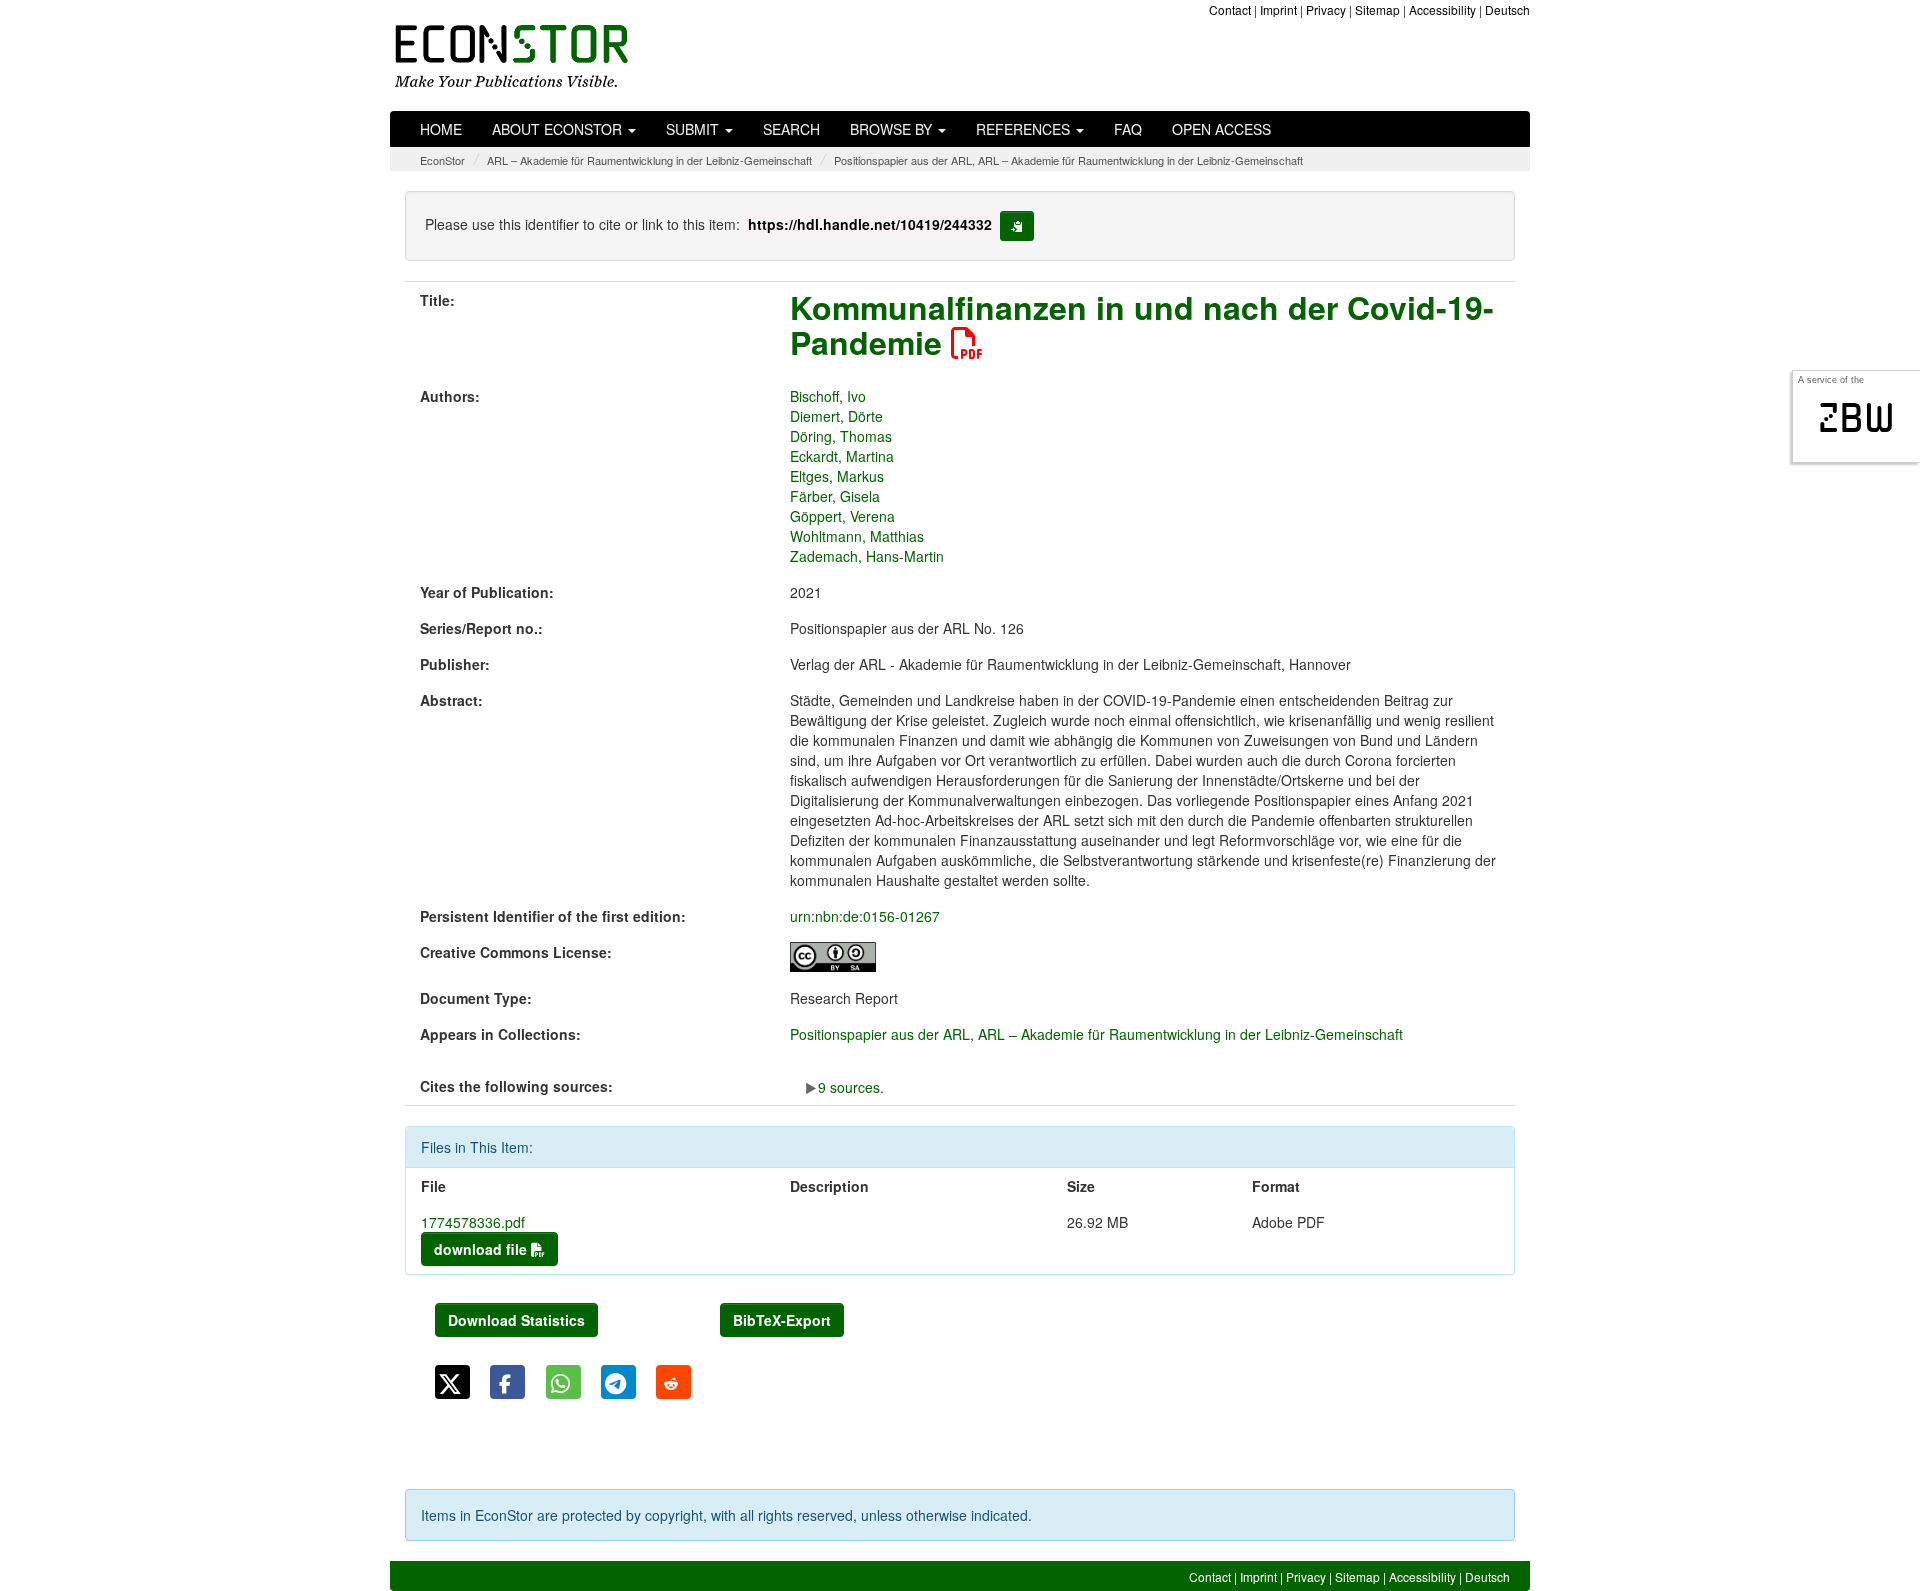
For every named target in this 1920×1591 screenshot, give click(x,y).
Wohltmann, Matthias (857, 536)
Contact (1230, 9)
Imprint (1278, 9)
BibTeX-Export (782, 1320)
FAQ (1128, 129)
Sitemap (1377, 9)
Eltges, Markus (837, 476)
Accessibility (1442, 9)
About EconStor (559, 129)
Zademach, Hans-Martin (867, 556)
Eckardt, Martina (842, 456)
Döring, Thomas (841, 436)
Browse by (893, 129)
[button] (452, 1382)
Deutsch (1507, 9)
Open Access (1221, 129)
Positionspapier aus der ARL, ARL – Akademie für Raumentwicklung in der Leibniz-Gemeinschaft (1068, 160)
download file (482, 1249)
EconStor (442, 160)
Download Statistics (516, 1320)
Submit (694, 129)
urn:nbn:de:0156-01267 (865, 916)
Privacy (1326, 9)
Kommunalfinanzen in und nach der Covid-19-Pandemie (1142, 324)
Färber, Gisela (835, 496)
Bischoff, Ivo (828, 396)
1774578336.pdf (473, 1222)
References (1025, 129)
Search (791, 129)
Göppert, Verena (842, 516)
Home (441, 129)
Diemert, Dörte (836, 416)
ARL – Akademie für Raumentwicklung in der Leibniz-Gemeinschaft (649, 160)
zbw (1856, 418)
